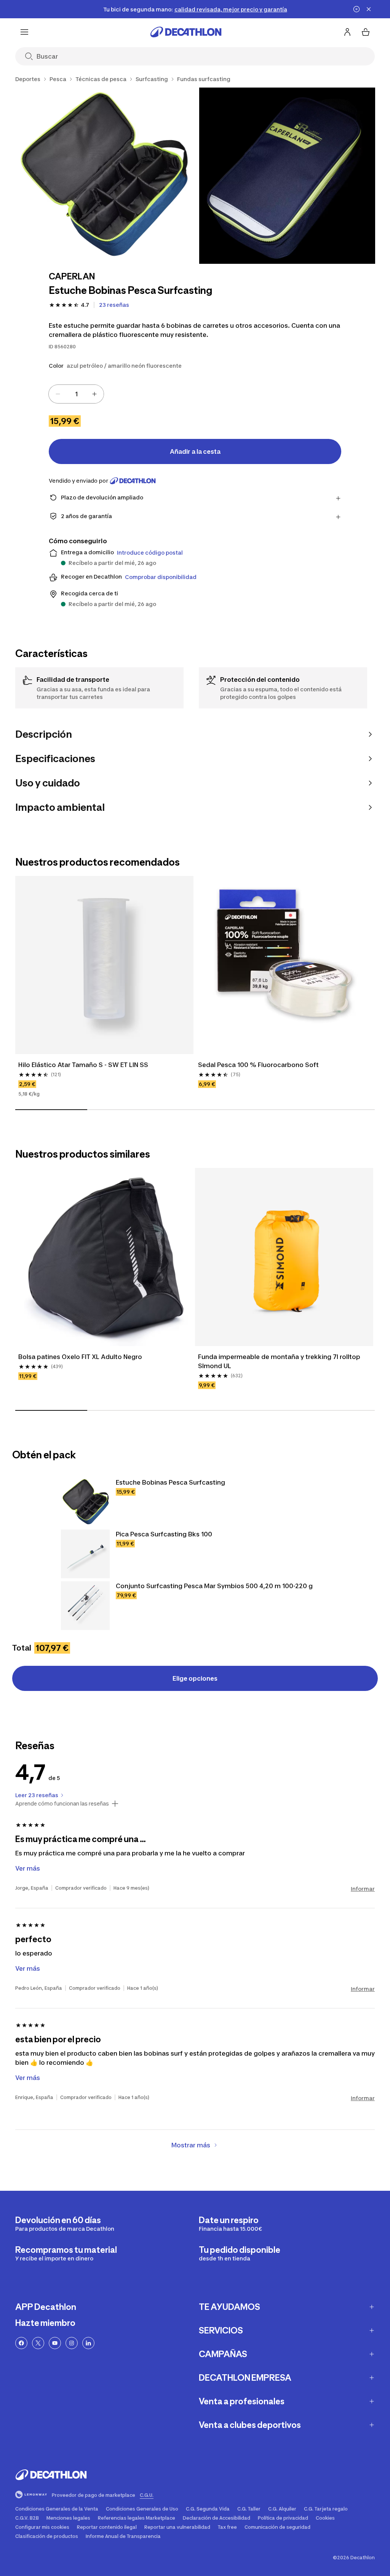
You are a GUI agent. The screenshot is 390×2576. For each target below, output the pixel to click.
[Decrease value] (58, 394)
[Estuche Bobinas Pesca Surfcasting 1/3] (103, 176)
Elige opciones (195, 1678)
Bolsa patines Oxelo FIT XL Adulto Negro (80, 1357)
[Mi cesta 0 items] (366, 32)
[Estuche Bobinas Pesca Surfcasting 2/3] (287, 176)
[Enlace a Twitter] (38, 2343)
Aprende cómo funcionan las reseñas (62, 1804)
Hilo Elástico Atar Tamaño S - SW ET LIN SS (83, 1065)
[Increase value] (94, 394)
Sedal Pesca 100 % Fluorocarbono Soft (258, 1065)
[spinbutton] (76, 394)
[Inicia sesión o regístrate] (347, 32)
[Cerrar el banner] (369, 9)
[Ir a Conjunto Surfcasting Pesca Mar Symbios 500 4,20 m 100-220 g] (85, 1606)
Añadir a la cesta (195, 451)
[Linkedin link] (88, 2343)
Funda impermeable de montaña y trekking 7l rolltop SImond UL (280, 1361)
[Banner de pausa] (356, 9)
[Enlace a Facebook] (21, 2343)
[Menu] (24, 32)
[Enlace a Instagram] (72, 2343)
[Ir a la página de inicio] (186, 32)
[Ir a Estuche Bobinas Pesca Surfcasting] (85, 1502)
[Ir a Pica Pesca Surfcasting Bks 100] (85, 1554)
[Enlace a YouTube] (55, 2343)
